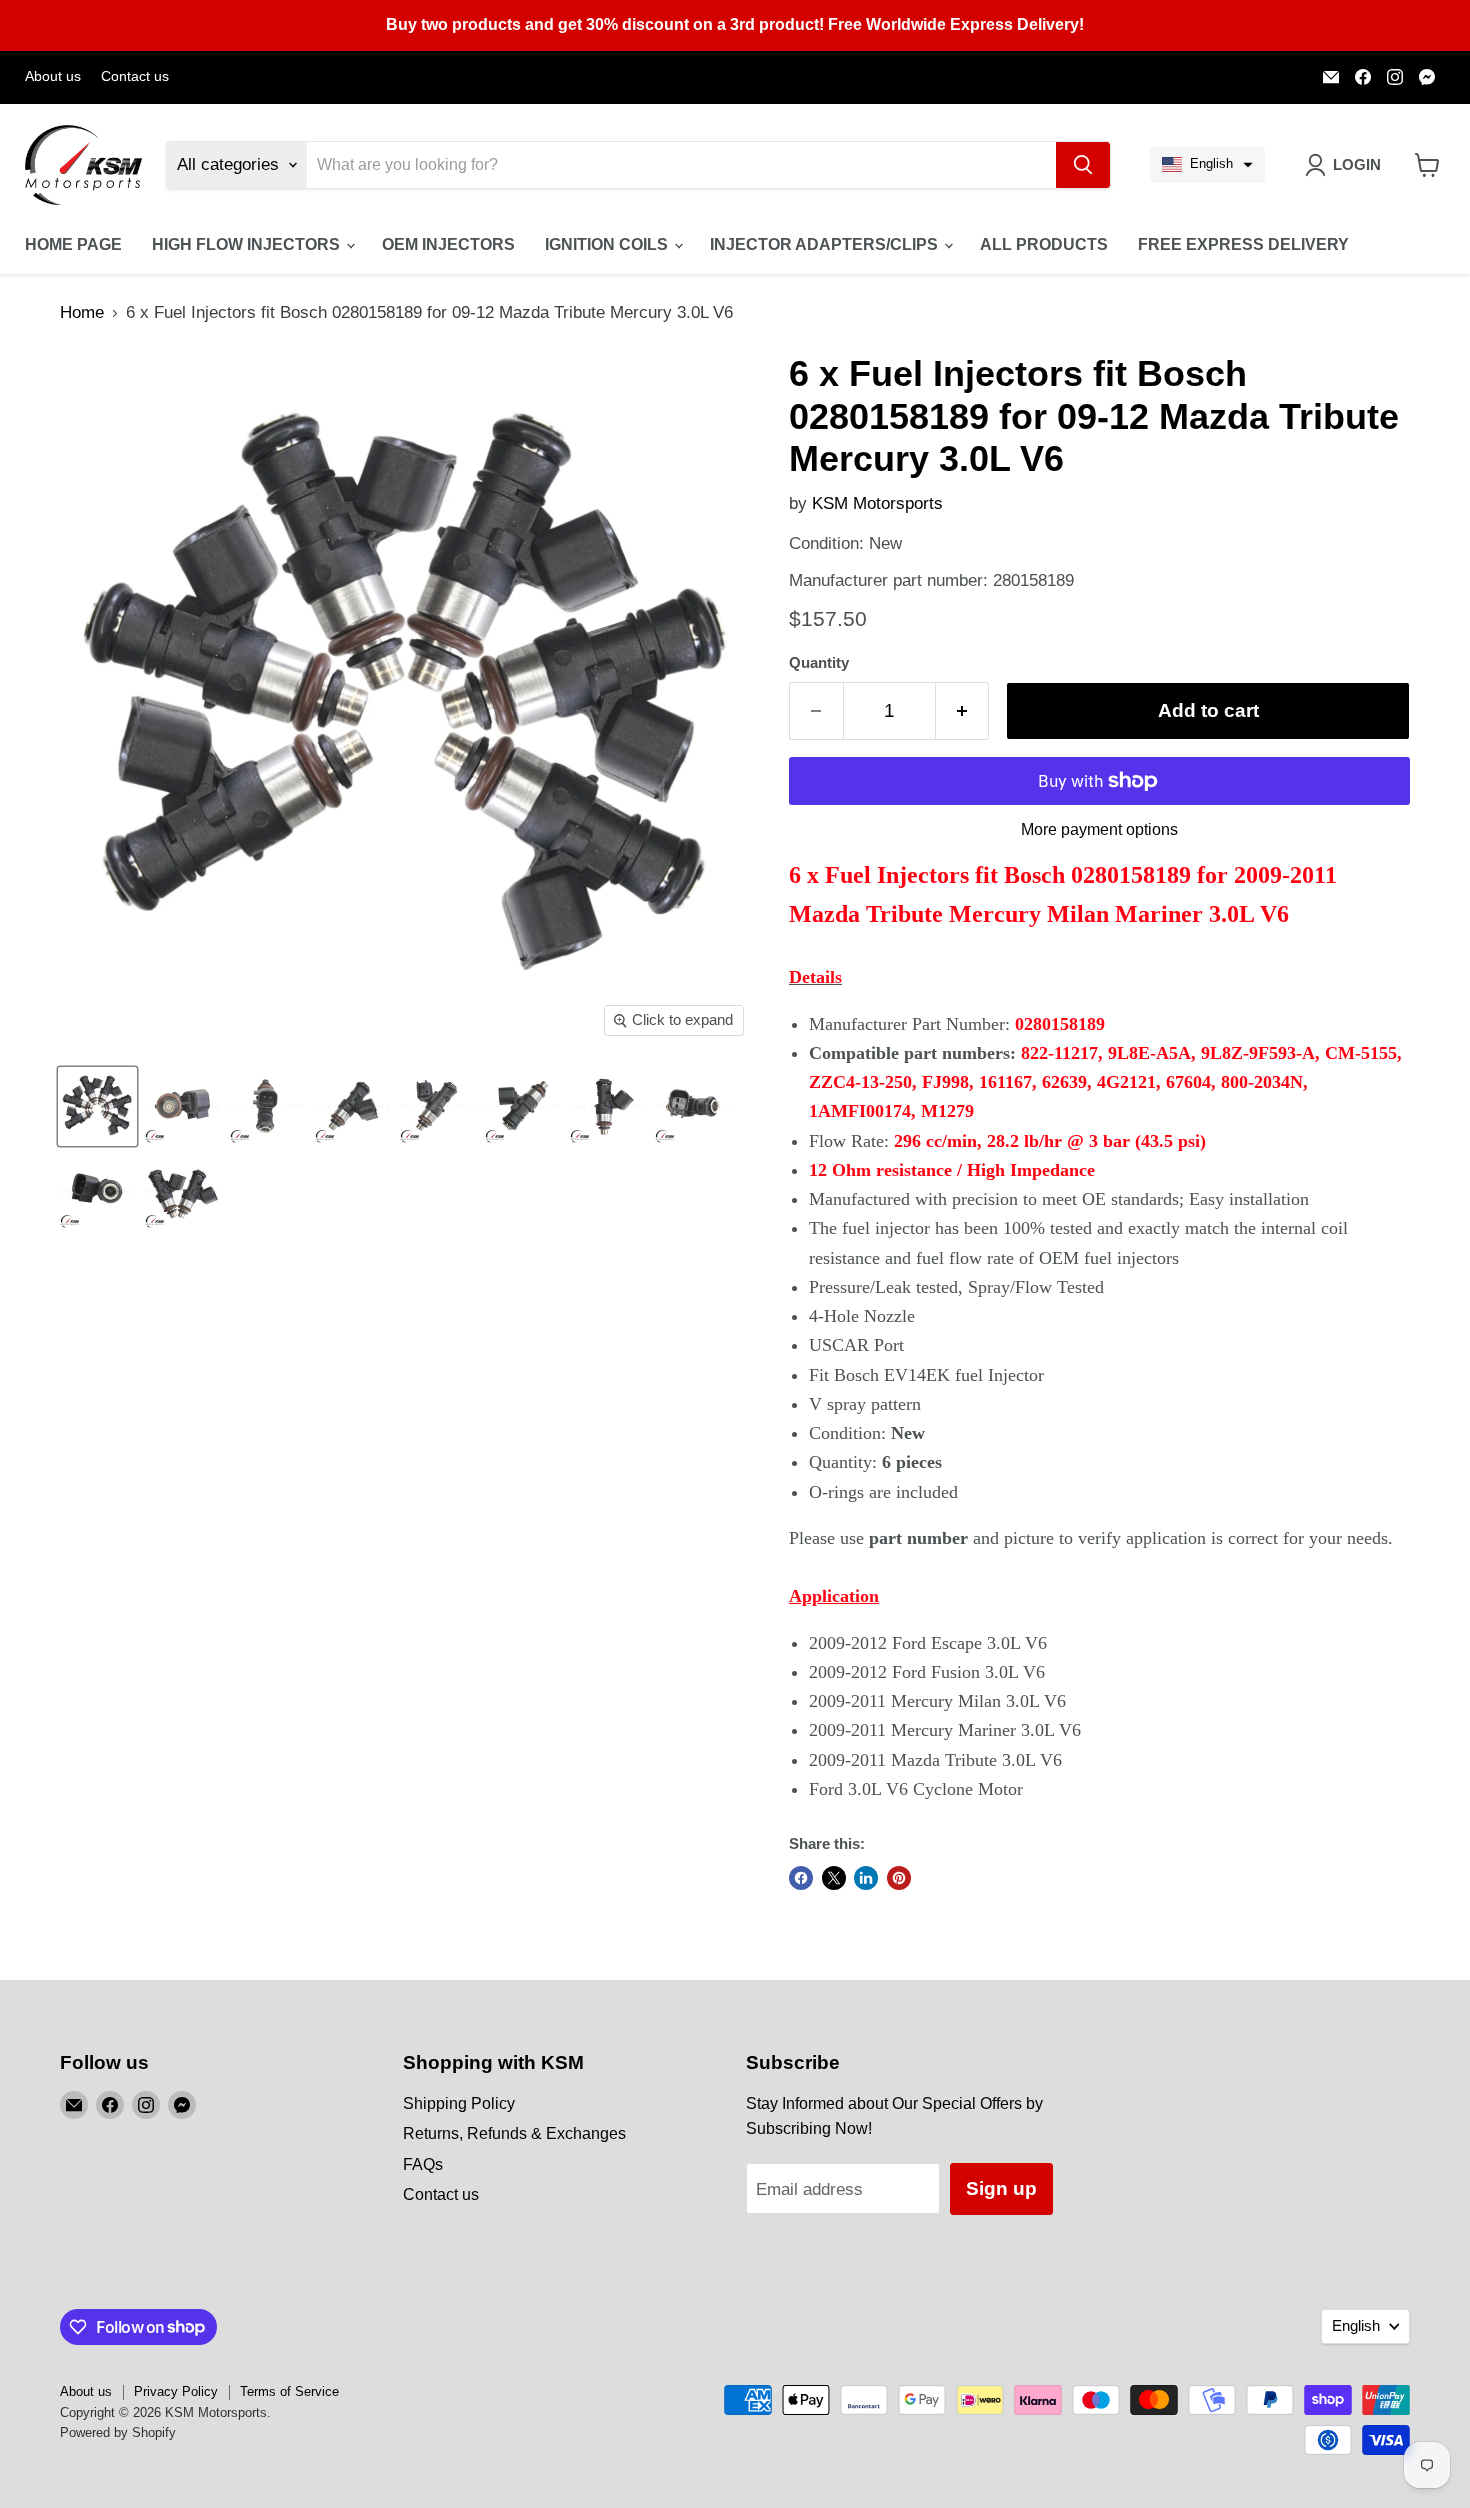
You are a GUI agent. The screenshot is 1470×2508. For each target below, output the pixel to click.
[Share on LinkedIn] (866, 1878)
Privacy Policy (176, 2391)
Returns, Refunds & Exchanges (514, 2133)
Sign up (1001, 2188)
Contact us (135, 76)
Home (82, 312)
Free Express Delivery (1243, 244)
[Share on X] (834, 1878)
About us (53, 76)
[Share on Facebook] (801, 1878)
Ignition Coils (608, 244)
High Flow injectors (248, 244)
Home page (73, 244)
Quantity (819, 663)
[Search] (1083, 165)
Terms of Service (289, 2391)
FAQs (423, 2164)
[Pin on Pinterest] (899, 1878)
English (1356, 2326)
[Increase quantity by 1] (963, 711)
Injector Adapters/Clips (826, 244)
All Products (1044, 244)
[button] (1207, 165)
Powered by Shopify (118, 2432)
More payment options (1099, 829)
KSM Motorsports (877, 503)
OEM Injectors (448, 244)
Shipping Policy (459, 2103)
